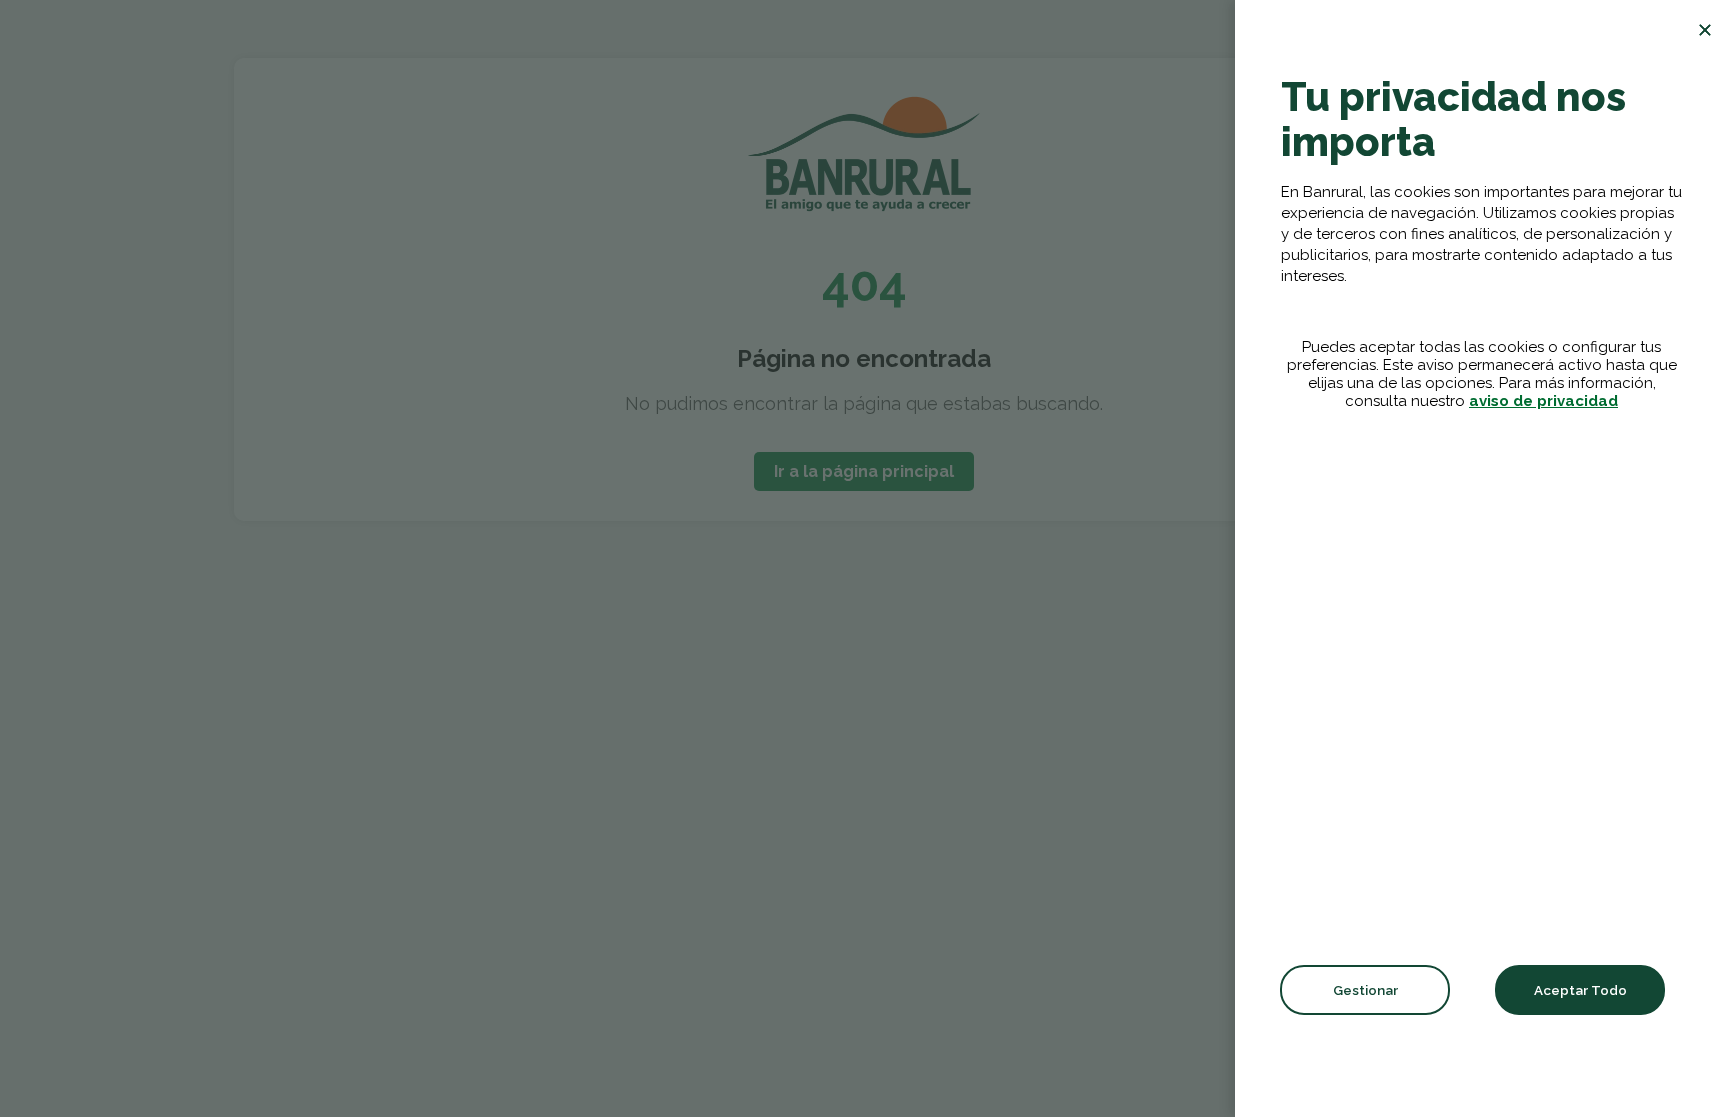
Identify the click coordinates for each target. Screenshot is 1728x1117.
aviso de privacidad (1543, 401)
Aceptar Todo (1580, 990)
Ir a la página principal (864, 471)
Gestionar (1365, 990)
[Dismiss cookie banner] (1705, 30)
